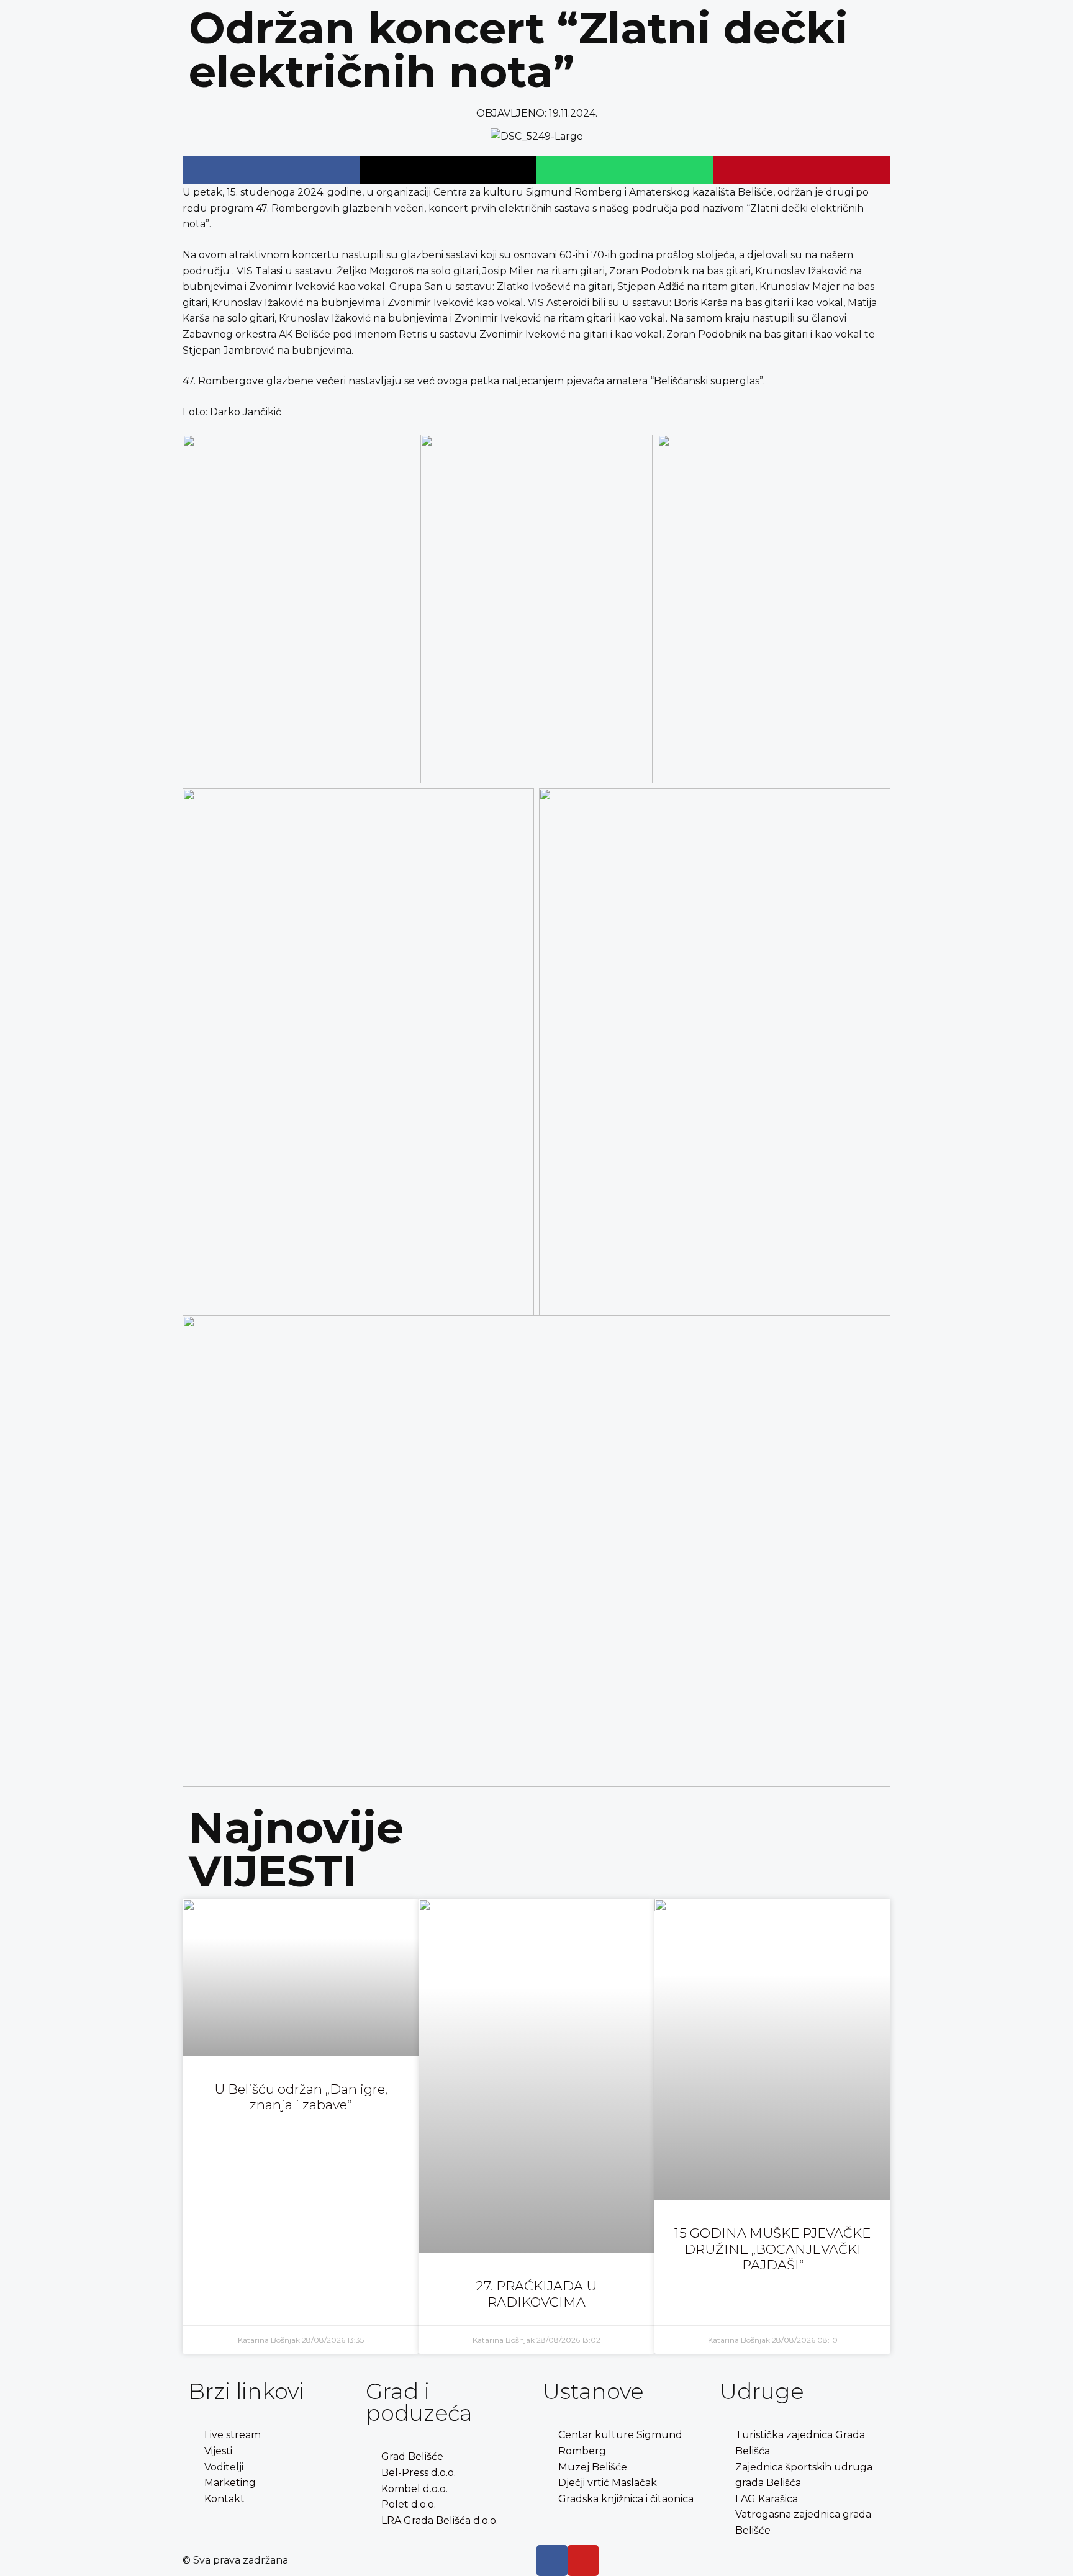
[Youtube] (583, 2560)
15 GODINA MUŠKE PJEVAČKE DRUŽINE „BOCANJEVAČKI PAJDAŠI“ (772, 2249)
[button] (271, 170)
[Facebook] (552, 2560)
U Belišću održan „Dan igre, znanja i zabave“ (301, 2097)
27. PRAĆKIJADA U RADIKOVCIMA (536, 2294)
